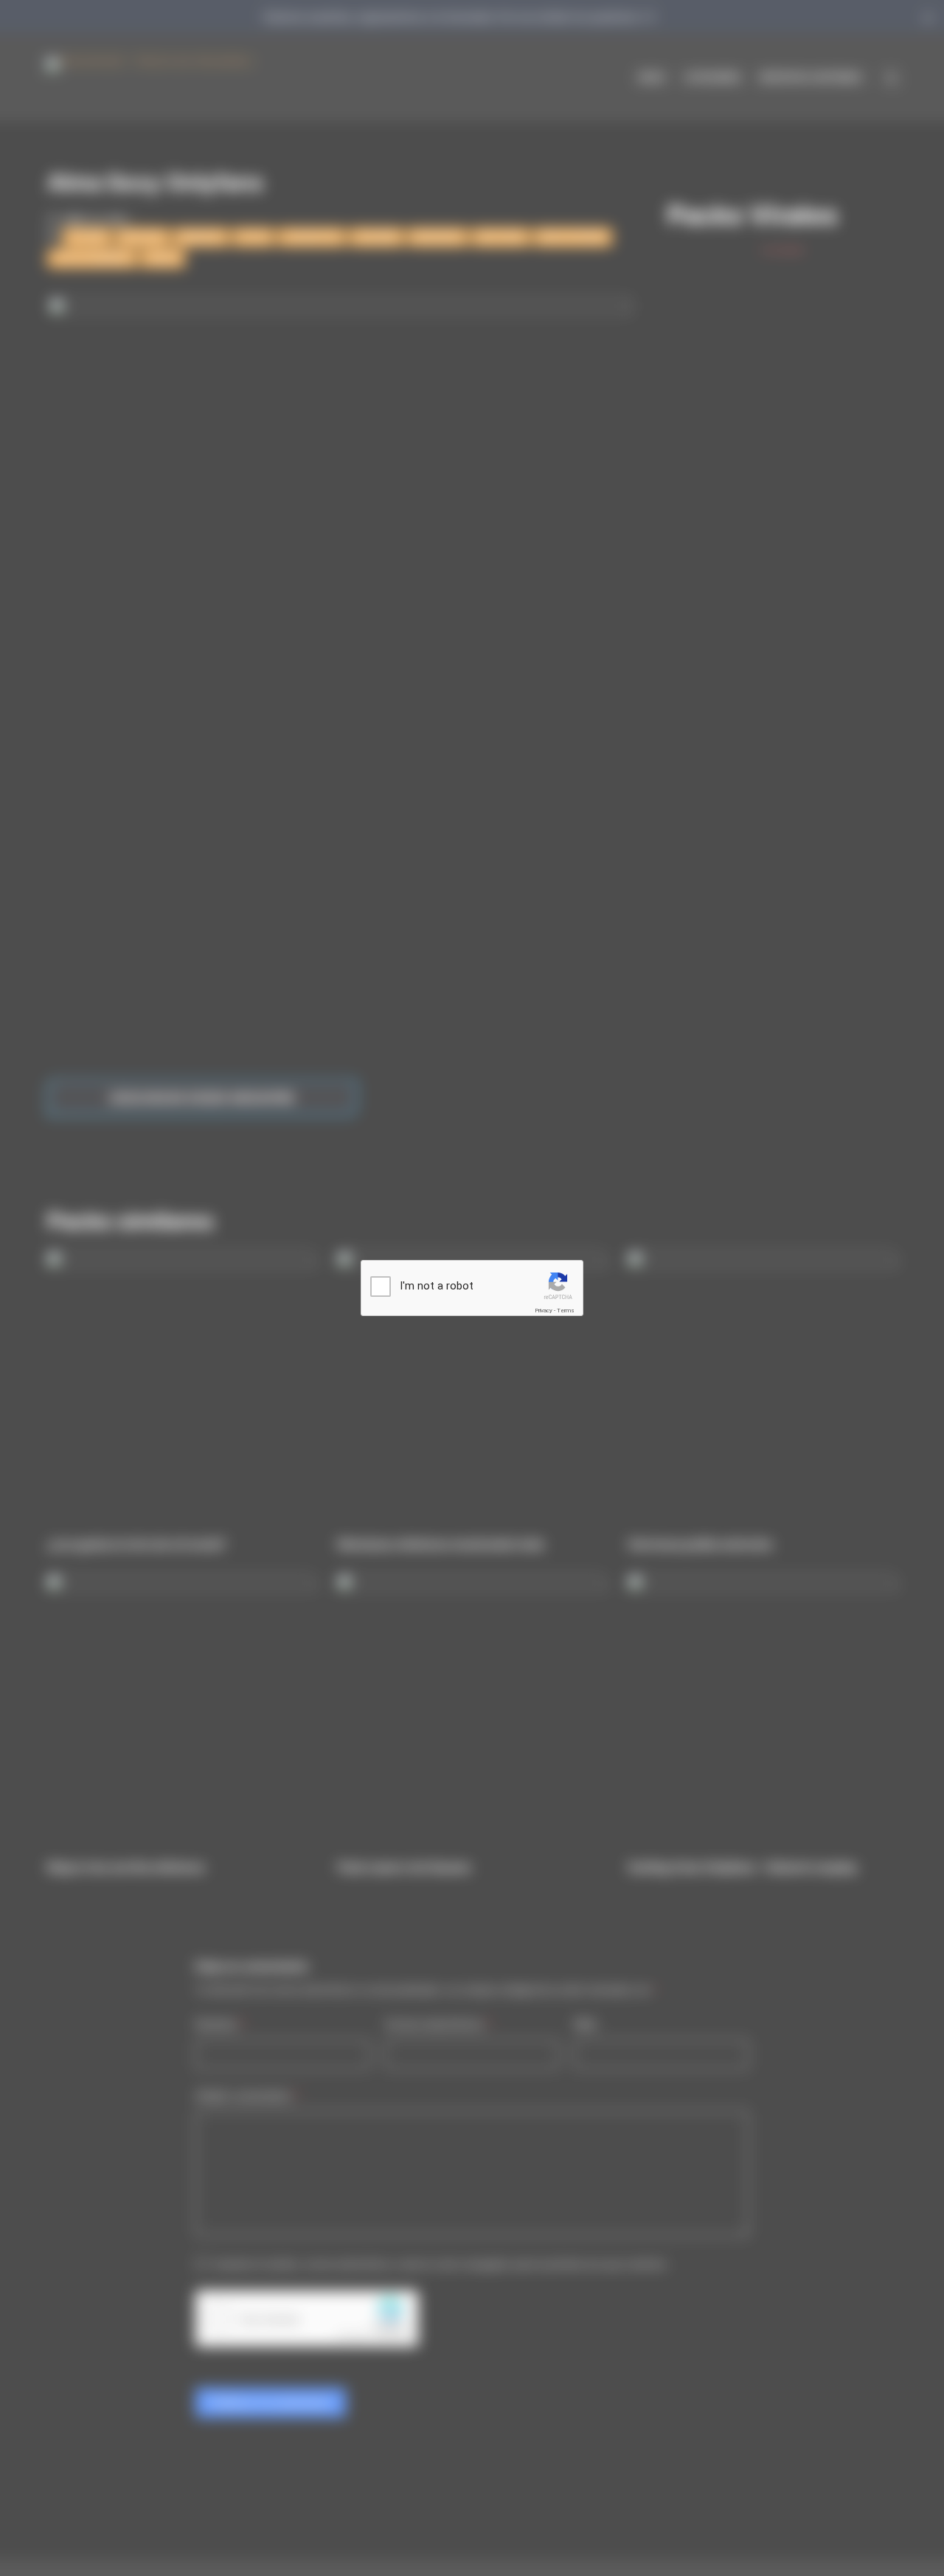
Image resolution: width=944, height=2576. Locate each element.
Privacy (544, 1310)
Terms (566, 1310)
